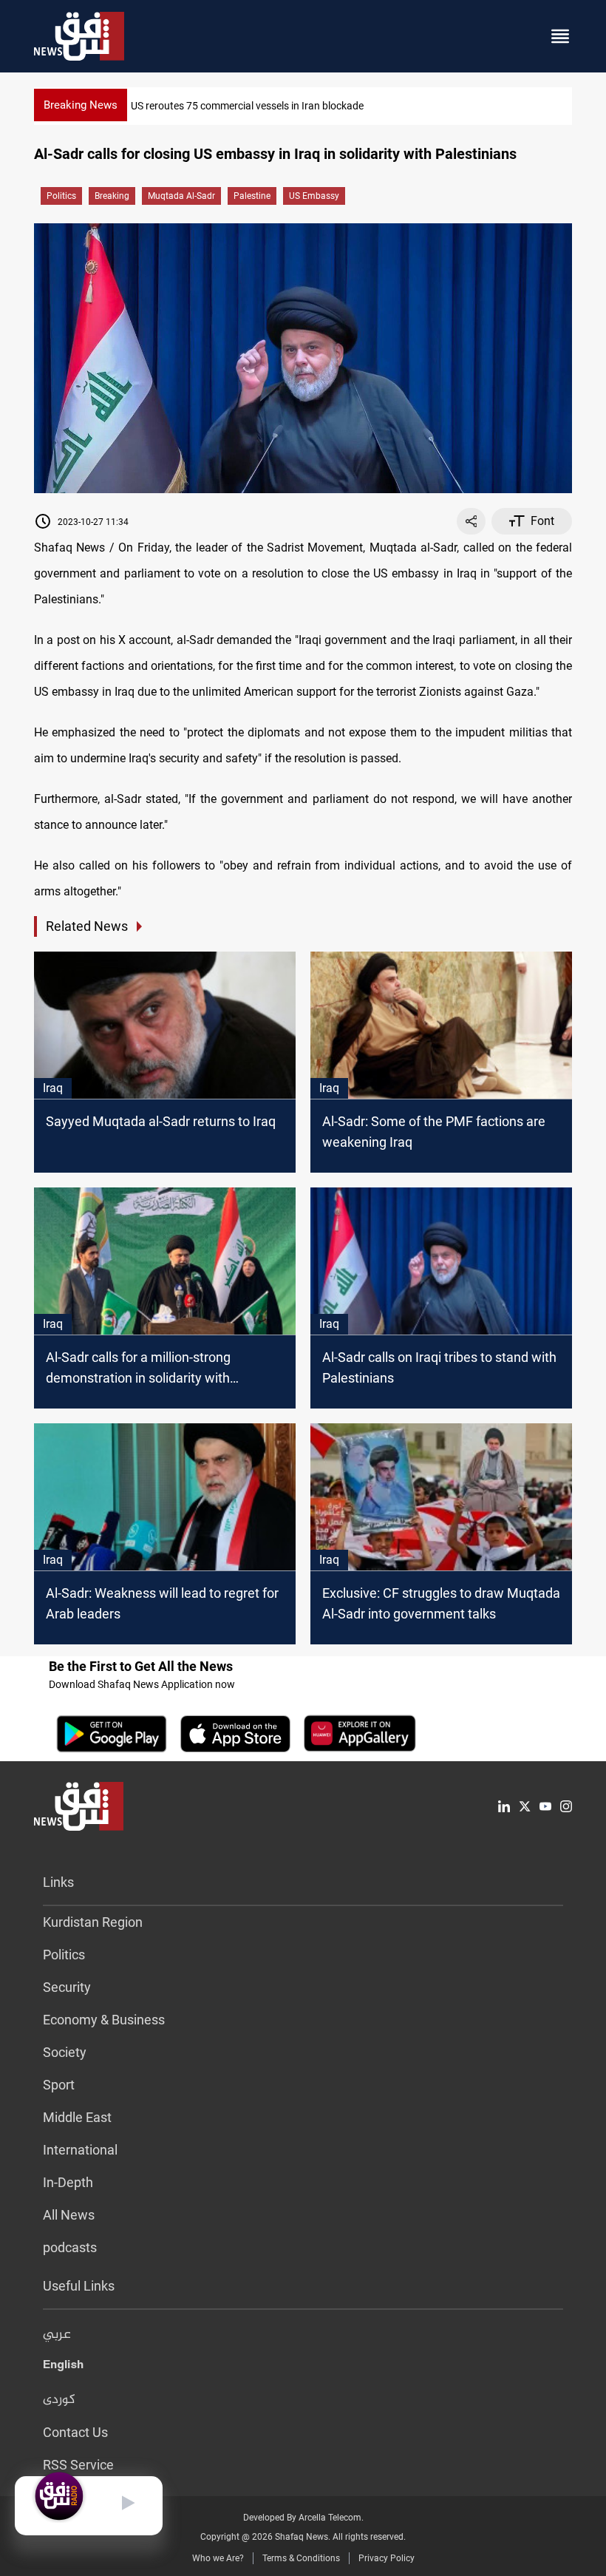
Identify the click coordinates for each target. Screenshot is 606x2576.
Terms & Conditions (301, 2558)
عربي (57, 2335)
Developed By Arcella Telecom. (303, 2518)
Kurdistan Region (93, 1922)
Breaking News (81, 105)
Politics (61, 196)
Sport (59, 2085)
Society (65, 2052)
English (63, 2367)
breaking (112, 196)
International (80, 2150)
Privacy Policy (387, 2558)
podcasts (70, 2247)
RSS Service (78, 2465)
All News (69, 2215)
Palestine (252, 196)
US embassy (314, 196)
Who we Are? (218, 2558)
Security (67, 1987)
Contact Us (75, 2432)
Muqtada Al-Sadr (181, 196)
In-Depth (68, 2182)
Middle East (77, 2117)
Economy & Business (104, 2020)
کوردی (59, 2400)
